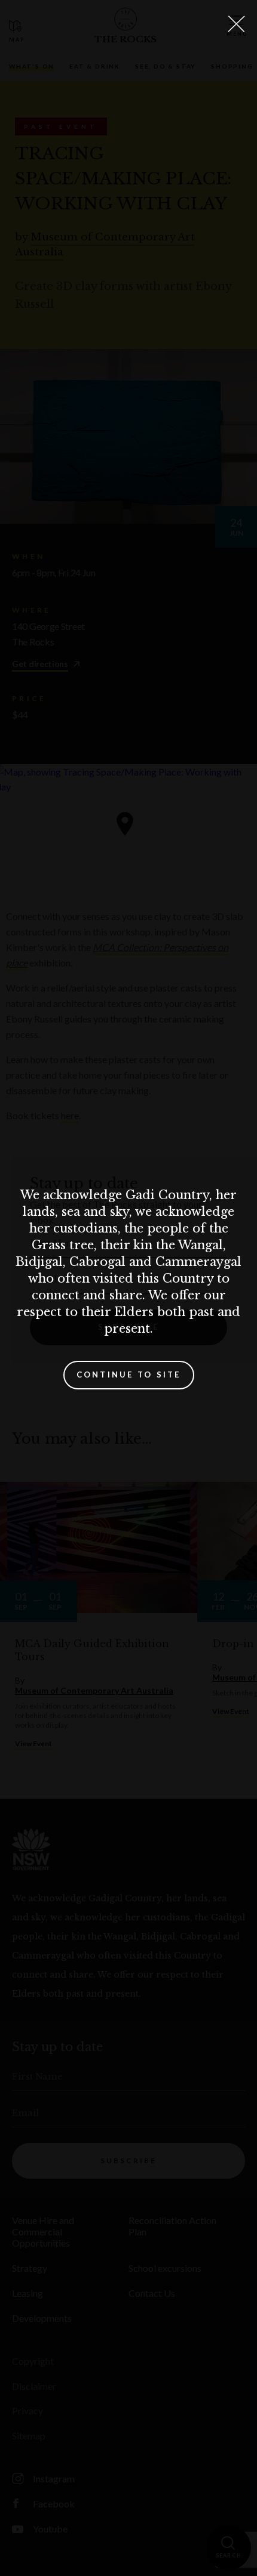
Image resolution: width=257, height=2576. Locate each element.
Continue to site (129, 1375)
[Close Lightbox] (236, 24)
